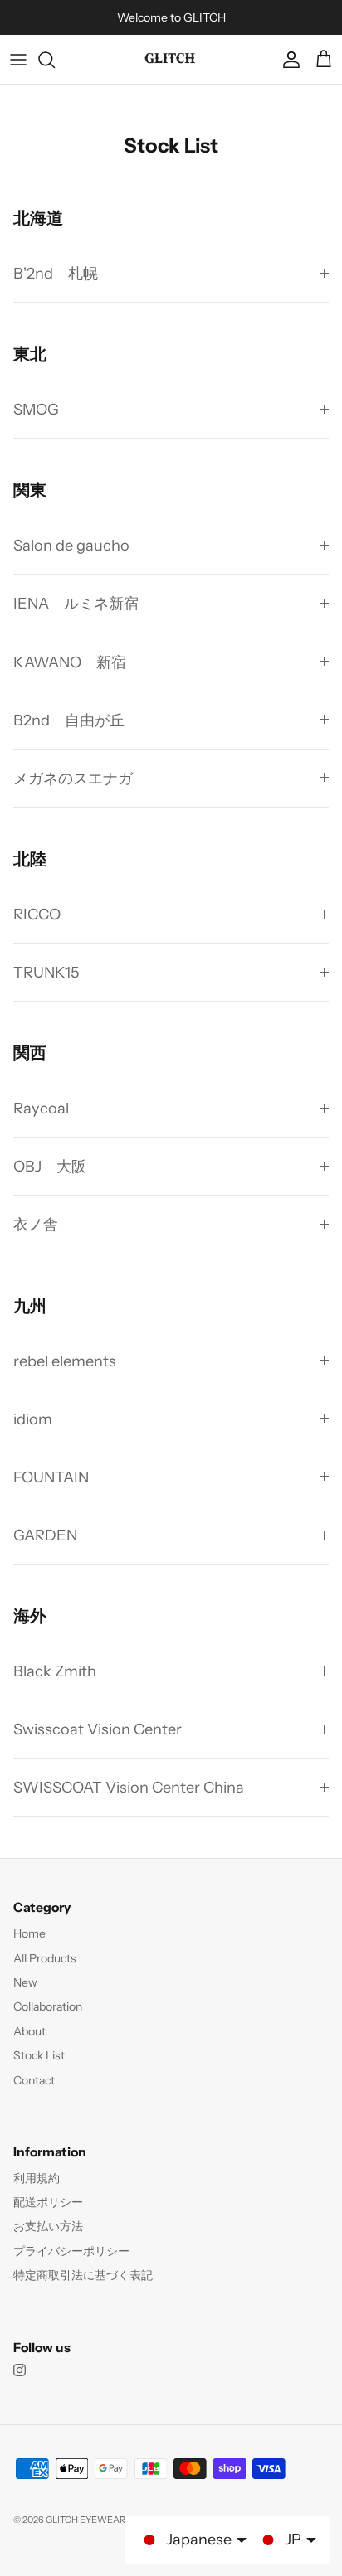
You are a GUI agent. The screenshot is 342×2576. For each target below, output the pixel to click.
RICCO (37, 914)
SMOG (36, 409)
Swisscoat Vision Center (98, 1729)
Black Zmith (55, 1671)
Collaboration (48, 2006)
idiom (33, 1419)
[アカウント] (287, 60)
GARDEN (45, 1535)
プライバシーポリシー (71, 2251)
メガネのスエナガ (73, 778)
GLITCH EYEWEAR (85, 2520)
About (29, 2031)
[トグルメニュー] (18, 60)
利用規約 (37, 2178)
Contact (34, 2080)
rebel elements (65, 1361)
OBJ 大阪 (50, 1166)
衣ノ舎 (36, 1224)
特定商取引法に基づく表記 (83, 2275)
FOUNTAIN (51, 1477)
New (25, 1982)
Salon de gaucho (71, 545)
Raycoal (41, 1108)
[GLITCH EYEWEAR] (171, 59)
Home (29, 1933)
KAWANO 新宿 (70, 662)
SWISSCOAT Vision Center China (129, 1787)
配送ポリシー (48, 2202)
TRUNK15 (46, 972)
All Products (45, 1958)
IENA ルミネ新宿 (76, 603)
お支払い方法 (48, 2226)
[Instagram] (20, 2370)
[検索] (55, 60)
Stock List (39, 2055)
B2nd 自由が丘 (69, 720)
